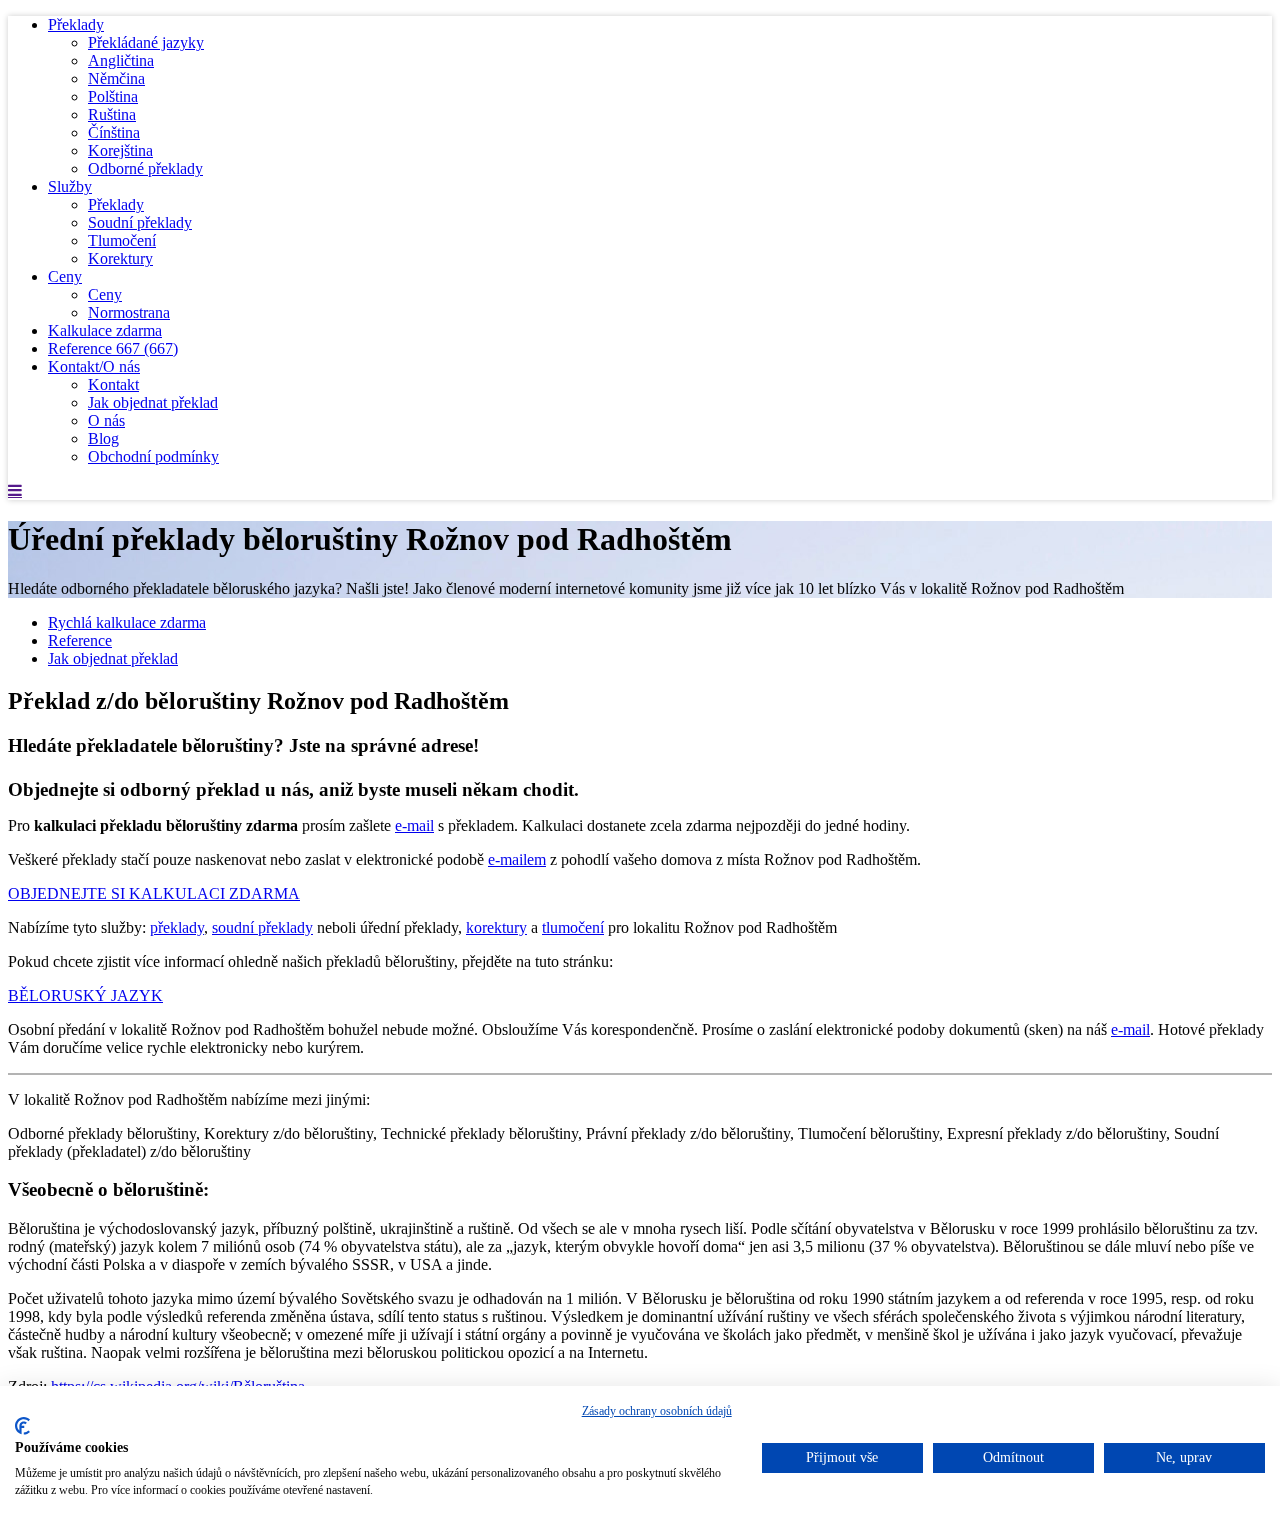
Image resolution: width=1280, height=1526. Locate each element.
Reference (113, 348)
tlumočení (573, 927)
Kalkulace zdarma (105, 330)
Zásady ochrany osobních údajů (657, 1411)
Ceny (65, 276)
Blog (103, 438)
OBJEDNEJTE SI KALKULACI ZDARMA (154, 893)
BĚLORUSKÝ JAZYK (85, 995)
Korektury (120, 258)
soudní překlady (262, 927)
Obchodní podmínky (153, 456)
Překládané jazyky (146, 42)
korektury (496, 927)
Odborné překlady (145, 168)
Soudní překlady (140, 222)
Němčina (116, 78)
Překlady (76, 24)
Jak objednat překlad (153, 402)
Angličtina (121, 60)
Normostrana (129, 312)
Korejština (120, 150)
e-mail (414, 825)
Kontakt (113, 384)
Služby (70, 186)
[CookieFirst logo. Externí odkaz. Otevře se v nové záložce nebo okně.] (22, 1426)
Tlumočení (122, 240)
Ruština (112, 114)
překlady (177, 927)
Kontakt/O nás (94, 366)
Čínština (114, 132)
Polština (113, 96)
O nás (106, 420)
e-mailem (517, 859)
